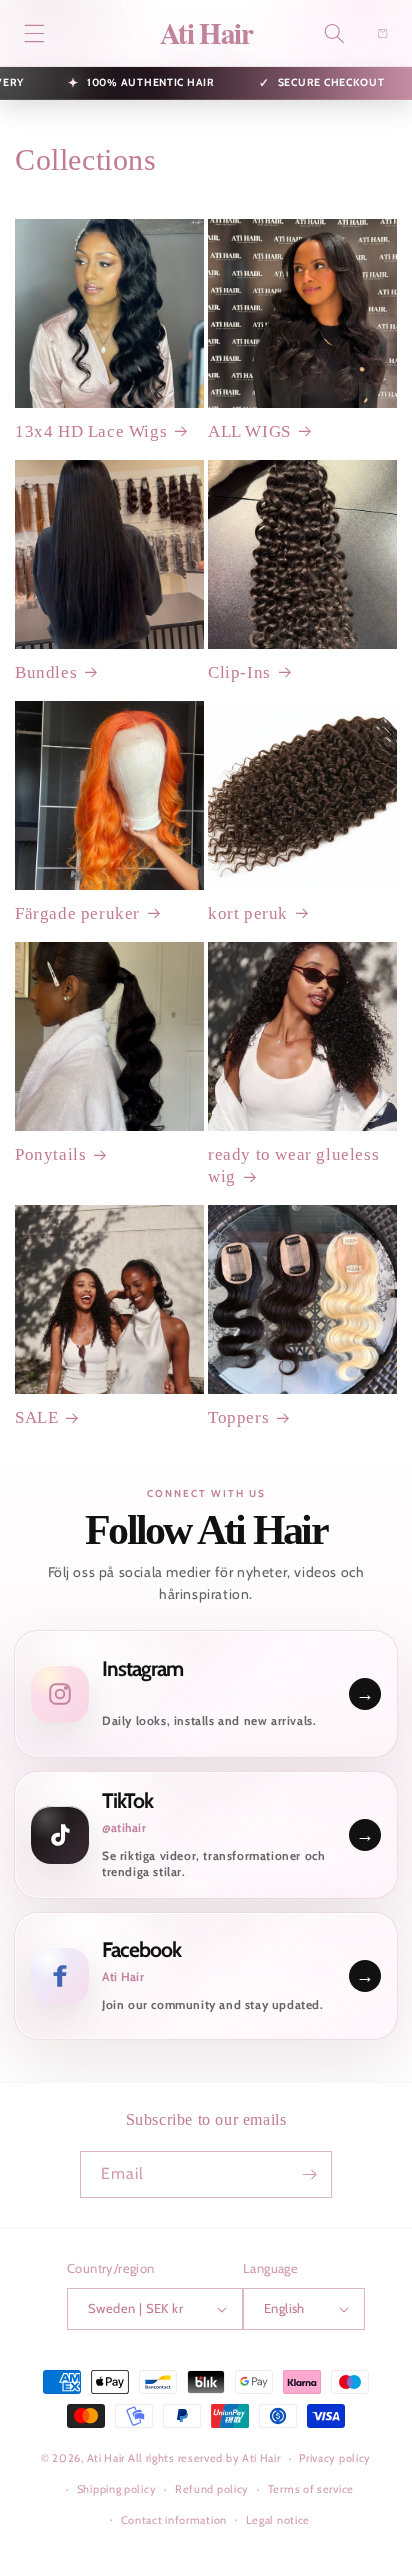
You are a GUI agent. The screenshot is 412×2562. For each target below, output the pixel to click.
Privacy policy (335, 2458)
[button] (34, 33)
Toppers (238, 1417)
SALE (36, 1417)
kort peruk (248, 913)
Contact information (174, 2520)
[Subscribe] (309, 2174)
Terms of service (311, 2489)
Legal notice (278, 2520)
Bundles (46, 672)
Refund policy (212, 2489)
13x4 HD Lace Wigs (91, 431)
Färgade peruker (77, 913)
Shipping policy (117, 2489)
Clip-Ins (239, 672)
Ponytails (50, 1154)
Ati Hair (107, 2458)
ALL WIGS (249, 431)
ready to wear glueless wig (293, 1165)
